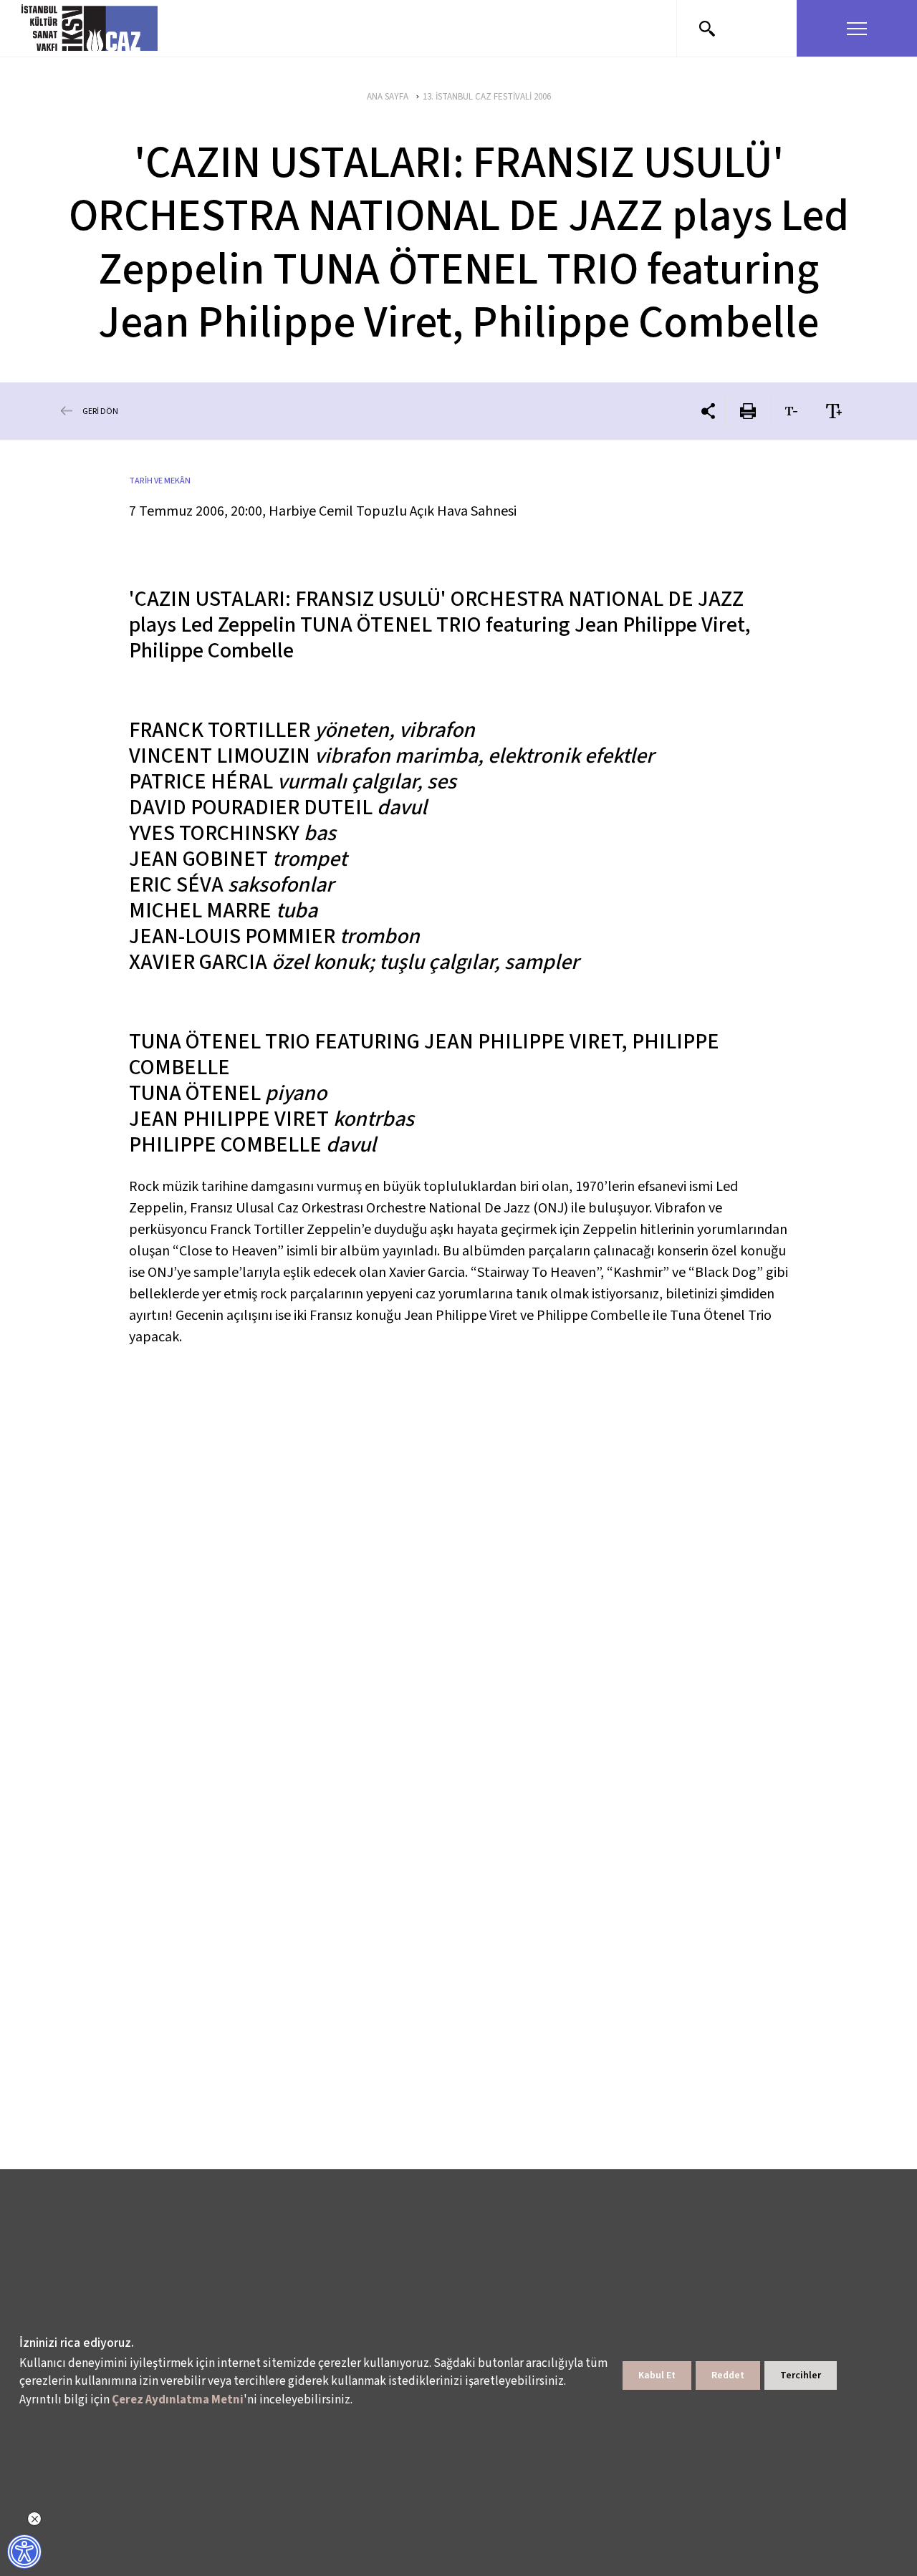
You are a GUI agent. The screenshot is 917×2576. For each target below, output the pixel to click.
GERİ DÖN (100, 411)
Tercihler (801, 2375)
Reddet (728, 2375)
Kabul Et (657, 2375)
